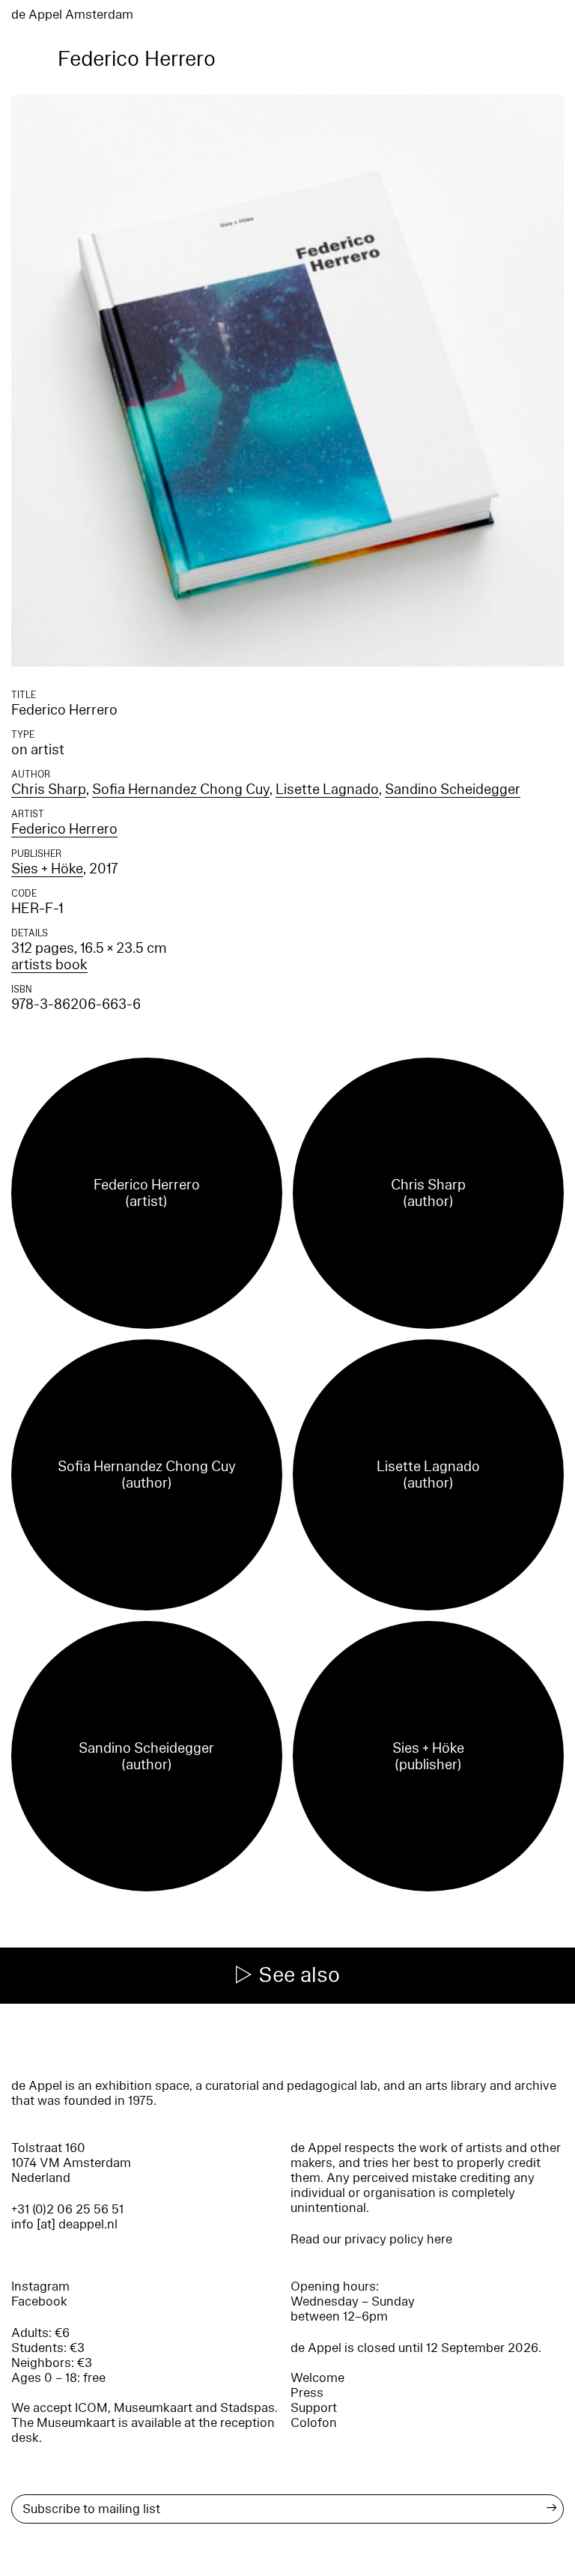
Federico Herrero (64, 829)
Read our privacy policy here (371, 2239)
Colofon (314, 2423)
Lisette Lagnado (327, 790)
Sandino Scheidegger (453, 790)
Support (314, 2408)
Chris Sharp (49, 790)
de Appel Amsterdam (72, 15)
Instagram (40, 2286)
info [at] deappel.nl (64, 2224)
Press (307, 2393)
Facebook (39, 2301)
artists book (49, 965)
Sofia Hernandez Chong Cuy (181, 790)
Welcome (317, 2378)
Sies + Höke (47, 869)
